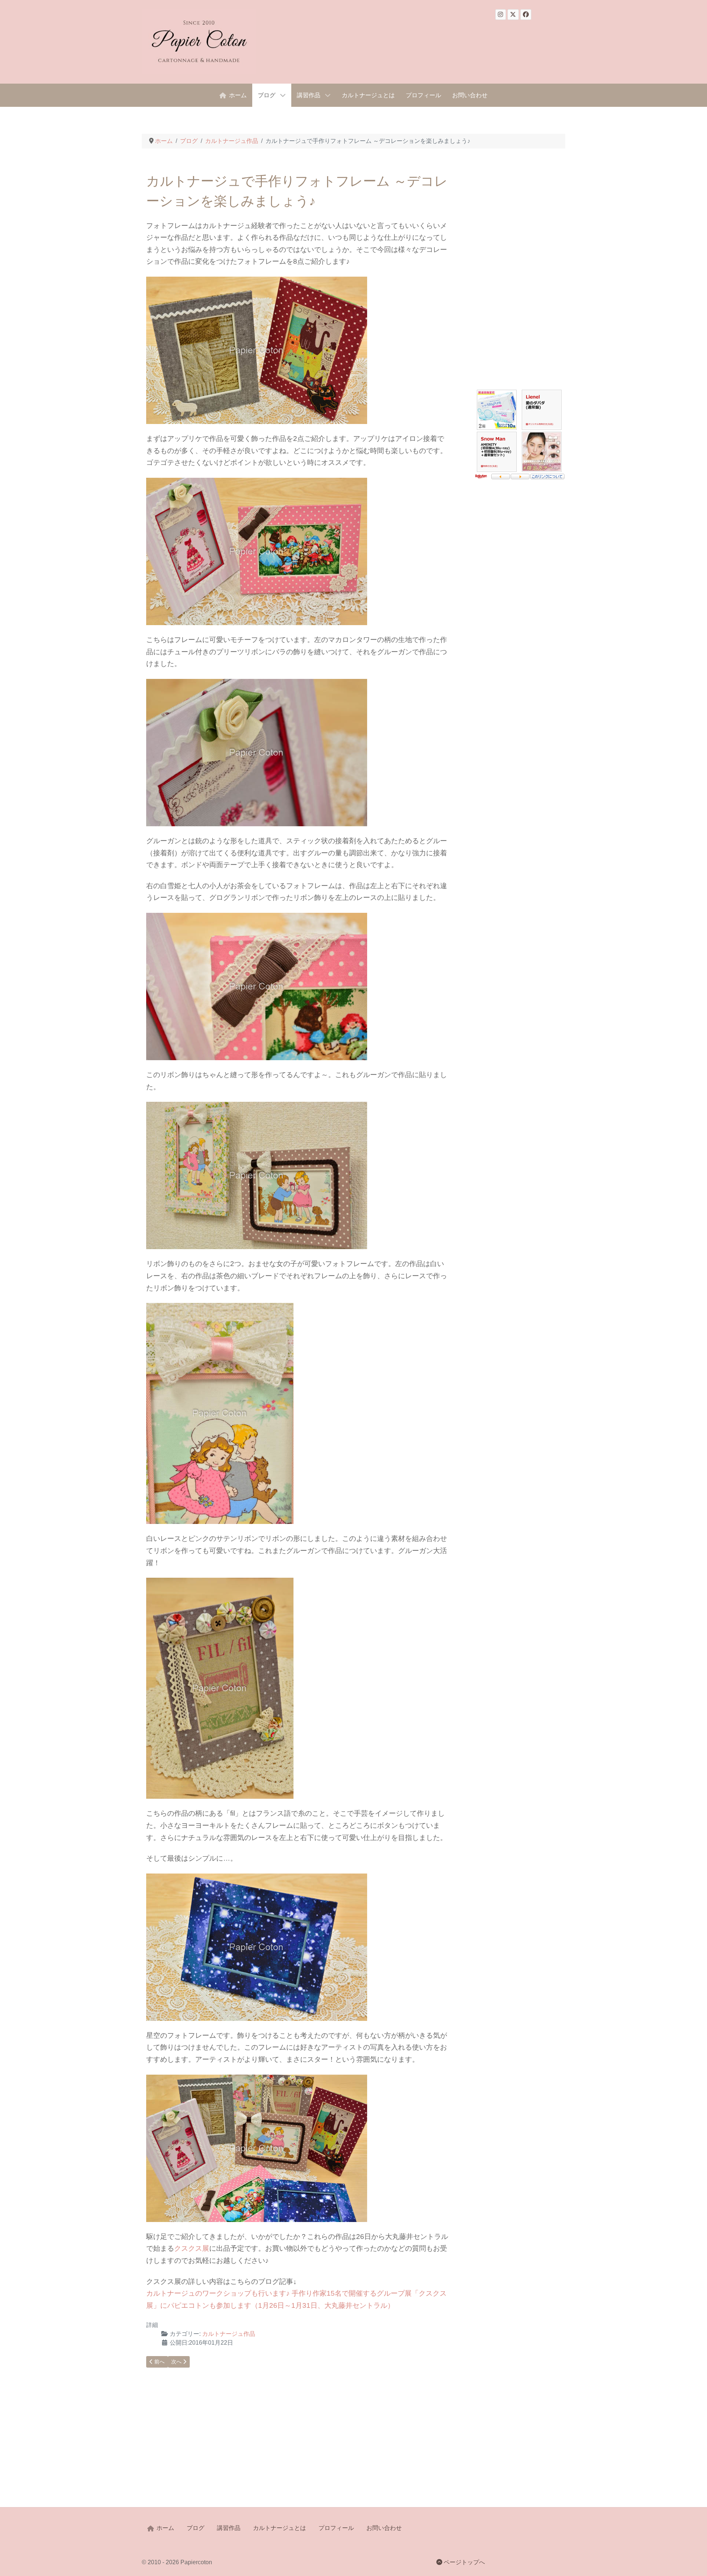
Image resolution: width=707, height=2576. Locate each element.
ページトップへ (464, 2562)
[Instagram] (501, 15)
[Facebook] (526, 15)
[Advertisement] (519, 277)
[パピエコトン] (199, 42)
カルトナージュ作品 (229, 2334)
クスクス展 (192, 2248)
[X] (513, 15)
